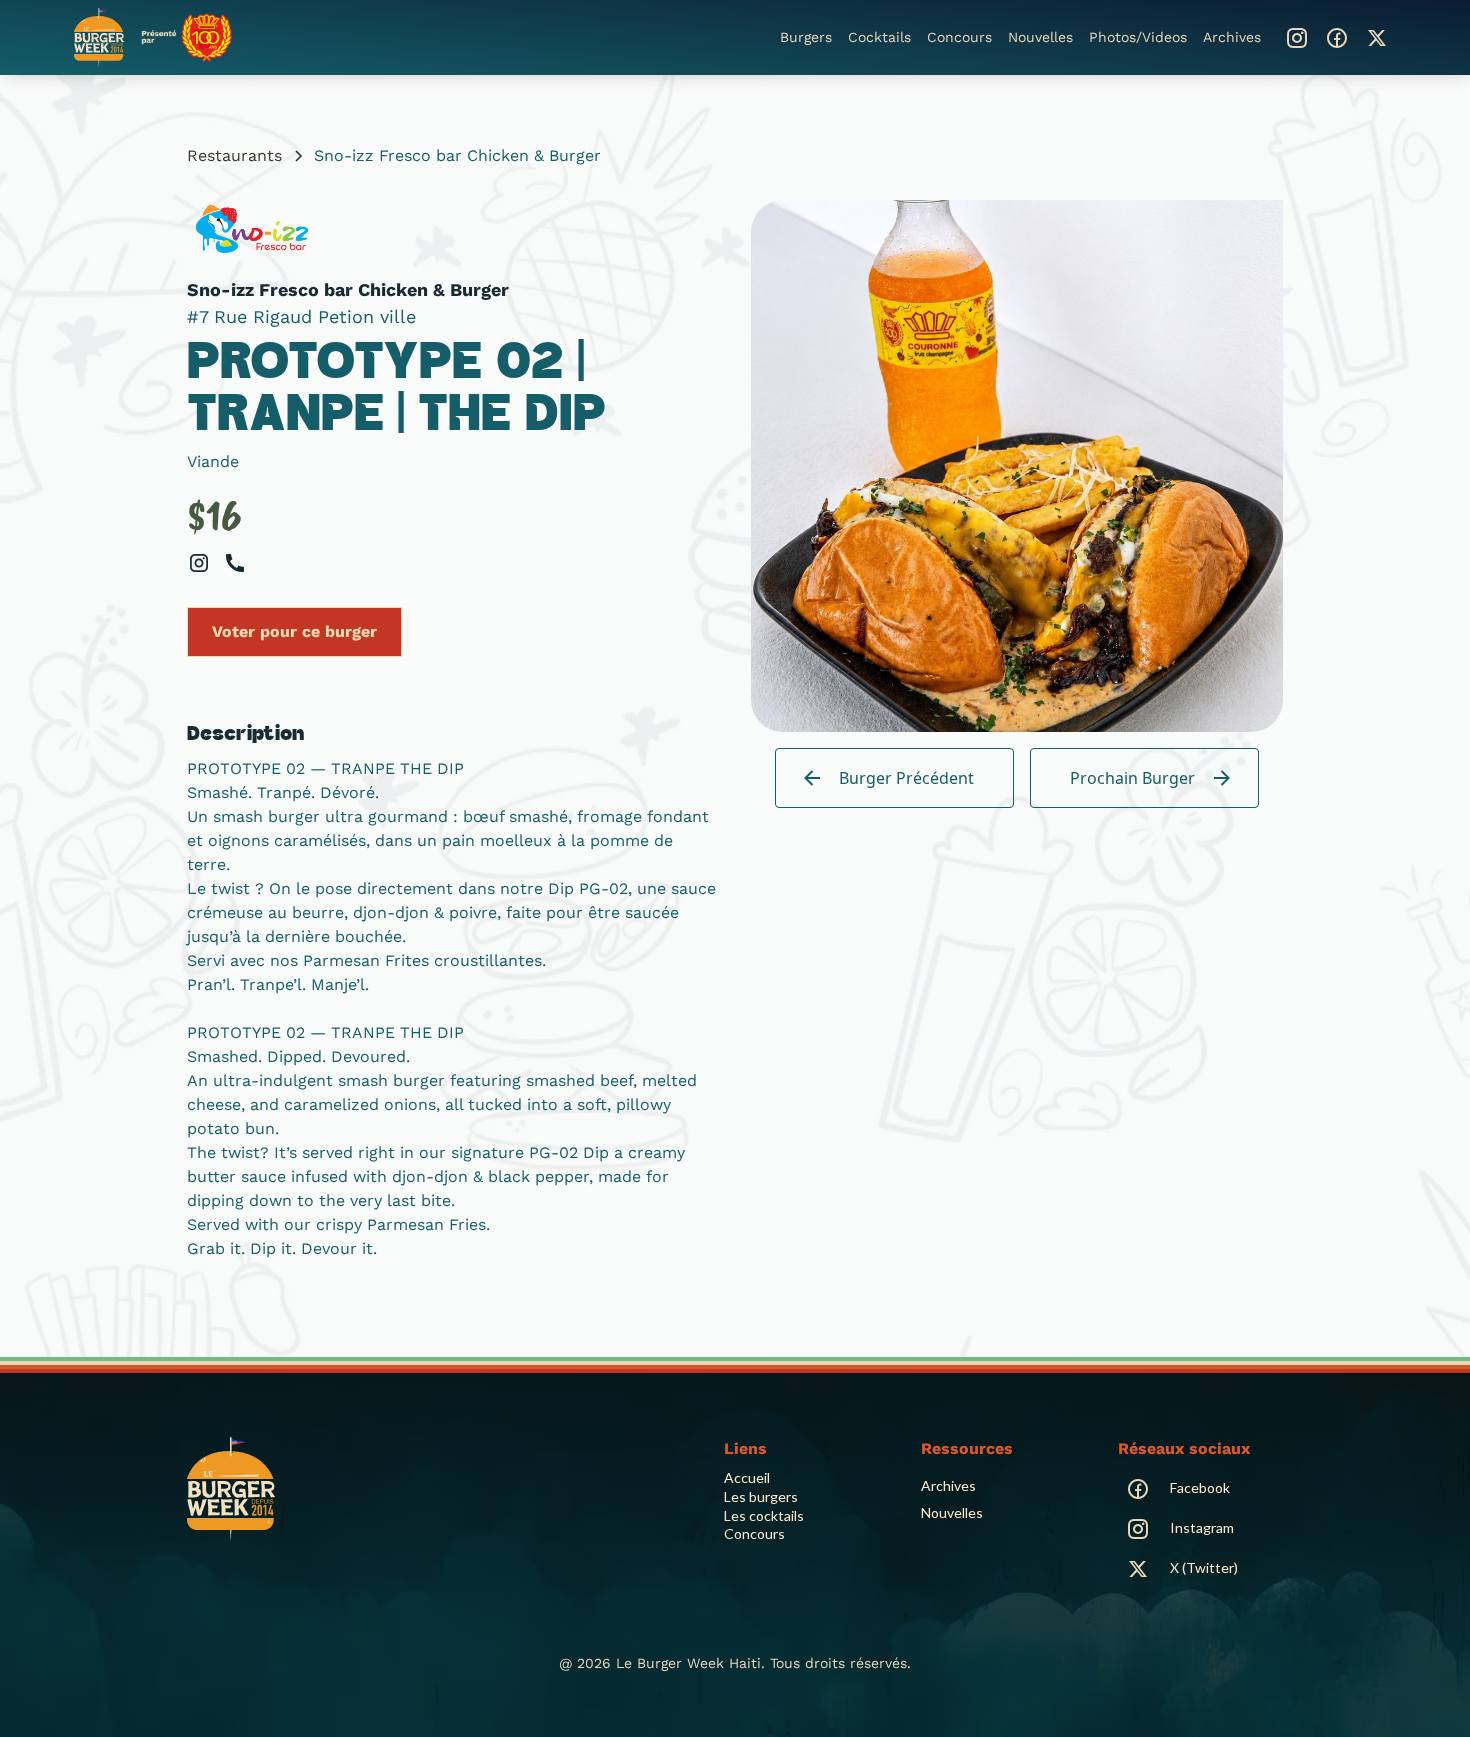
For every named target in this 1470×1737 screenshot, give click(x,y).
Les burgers (761, 1496)
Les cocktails (764, 1515)
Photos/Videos (1138, 37)
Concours (959, 37)
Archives (1232, 37)
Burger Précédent (906, 778)
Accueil (747, 1477)
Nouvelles (1040, 37)
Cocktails (879, 37)
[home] (153, 37)
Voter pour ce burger (294, 631)
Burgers (806, 37)
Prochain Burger (1132, 778)
